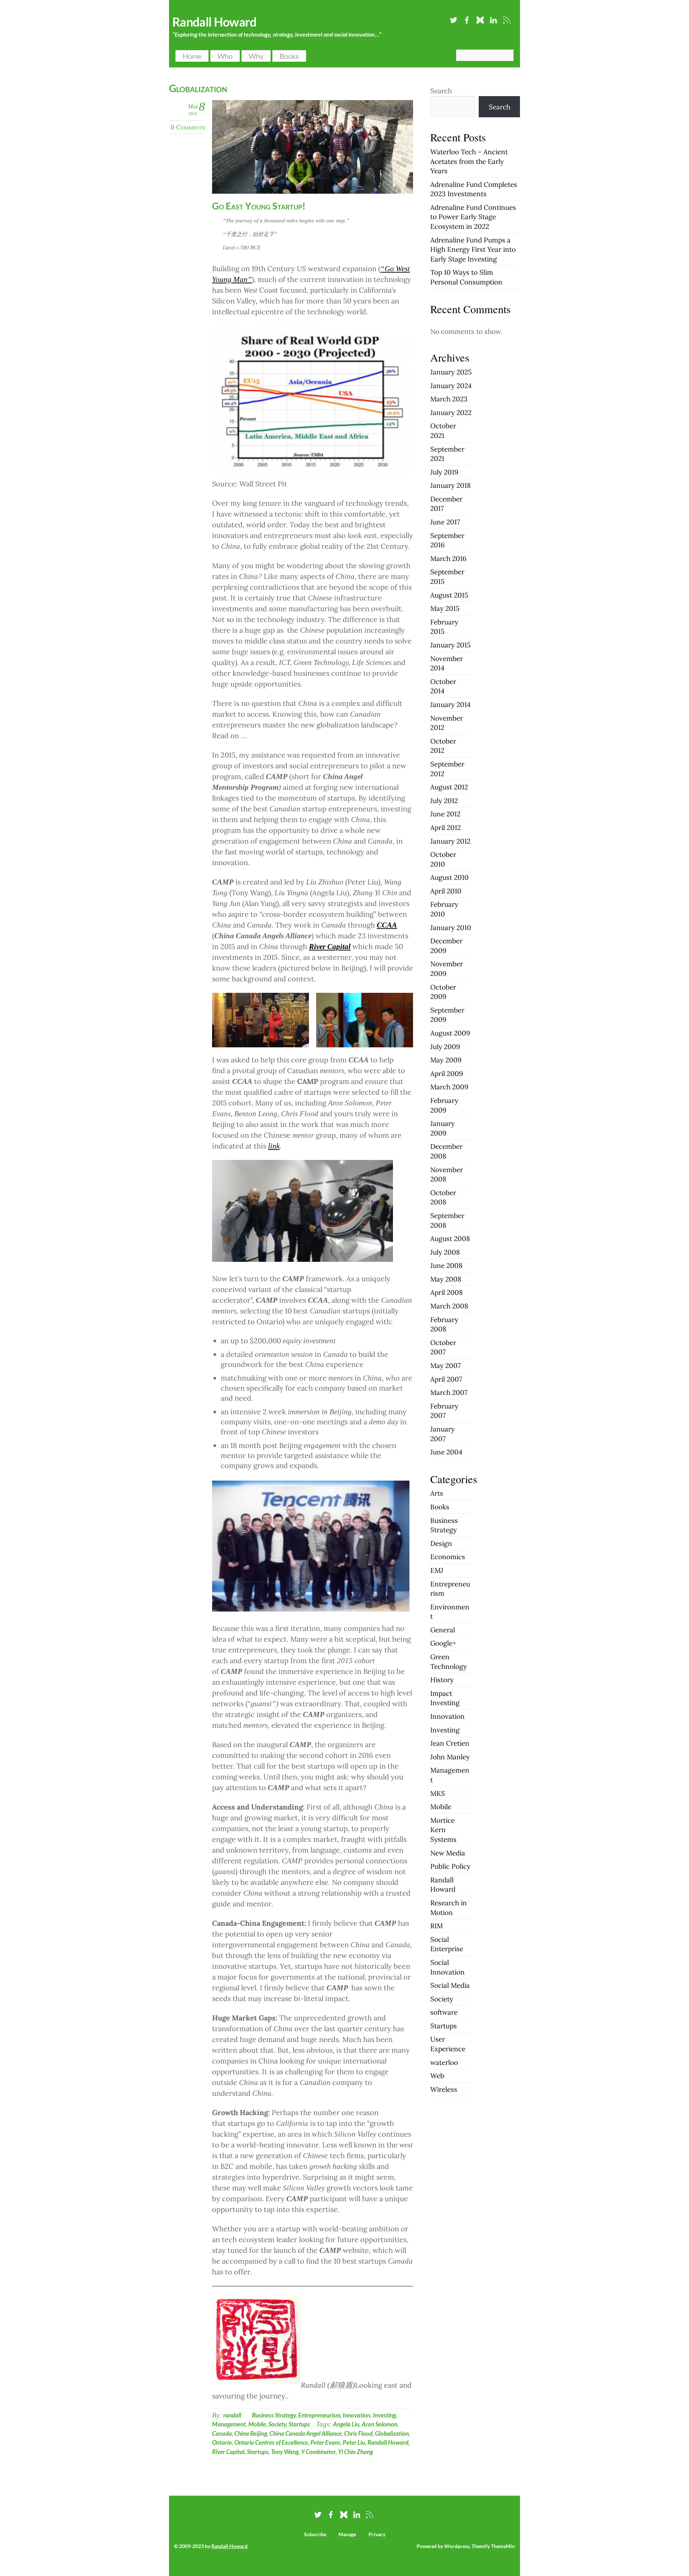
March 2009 (449, 1087)
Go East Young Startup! (259, 206)
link (274, 1146)
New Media (448, 1853)
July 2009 (445, 1047)
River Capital (330, 947)
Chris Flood (358, 2433)
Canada (222, 2433)
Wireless (444, 2089)
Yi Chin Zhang (355, 2452)
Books (289, 56)
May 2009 (446, 1060)
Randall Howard (388, 2442)
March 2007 (449, 1392)
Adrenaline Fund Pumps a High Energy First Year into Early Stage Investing (473, 249)
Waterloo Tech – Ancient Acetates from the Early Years (469, 161)
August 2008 (450, 1239)
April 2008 (447, 1292)
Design (441, 1543)
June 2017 (445, 522)
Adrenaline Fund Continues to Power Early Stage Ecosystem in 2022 (473, 217)
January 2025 (451, 372)
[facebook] (467, 18)
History (442, 1680)
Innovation (357, 2415)
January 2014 (450, 704)
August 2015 (449, 595)
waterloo (444, 2062)
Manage (347, 2534)
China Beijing (251, 2433)
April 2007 (446, 1379)
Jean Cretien (450, 1743)
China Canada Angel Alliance (306, 2433)
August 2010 (449, 877)
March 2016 (448, 558)
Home (192, 56)
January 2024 (451, 386)
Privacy (377, 2534)
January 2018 (451, 485)
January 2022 (451, 412)
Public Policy (450, 1866)
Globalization (392, 2433)
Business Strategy (274, 2415)
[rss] (507, 18)
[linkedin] (493, 18)
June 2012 (445, 814)
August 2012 (449, 787)
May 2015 (445, 608)
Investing (384, 2415)
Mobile (257, 2424)
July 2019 (444, 472)
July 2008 (445, 1252)
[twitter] (454, 18)
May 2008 (446, 1279)
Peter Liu (354, 2442)
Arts (437, 1493)
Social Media (450, 1985)
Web (437, 2076)
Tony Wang (285, 2452)
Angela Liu (346, 2424)
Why (256, 56)
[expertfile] (480, 18)
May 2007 (446, 1365)
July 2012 (444, 801)
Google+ (443, 1643)
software (444, 2012)
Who (225, 56)
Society (277, 2424)
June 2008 (446, 1265)
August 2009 (450, 1033)
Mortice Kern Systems (443, 1830)
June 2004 (446, 1452)
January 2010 (451, 928)
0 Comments (188, 127)
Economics (448, 1557)
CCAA (387, 925)
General (443, 1630)
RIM (437, 1926)
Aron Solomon (379, 2424)
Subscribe (315, 2534)
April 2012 (446, 827)
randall (232, 2415)
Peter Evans (325, 2442)
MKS (438, 1793)
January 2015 (450, 645)
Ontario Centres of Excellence (271, 2442)
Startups (299, 2424)
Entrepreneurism (319, 2415)
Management (229, 2424)
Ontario (222, 2442)
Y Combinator (318, 2452)
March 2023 (449, 399)
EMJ (437, 1570)
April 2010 (446, 891)
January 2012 (450, 841)
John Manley (450, 1757)
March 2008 (449, 1306)
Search (441, 91)
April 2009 (447, 1074)
